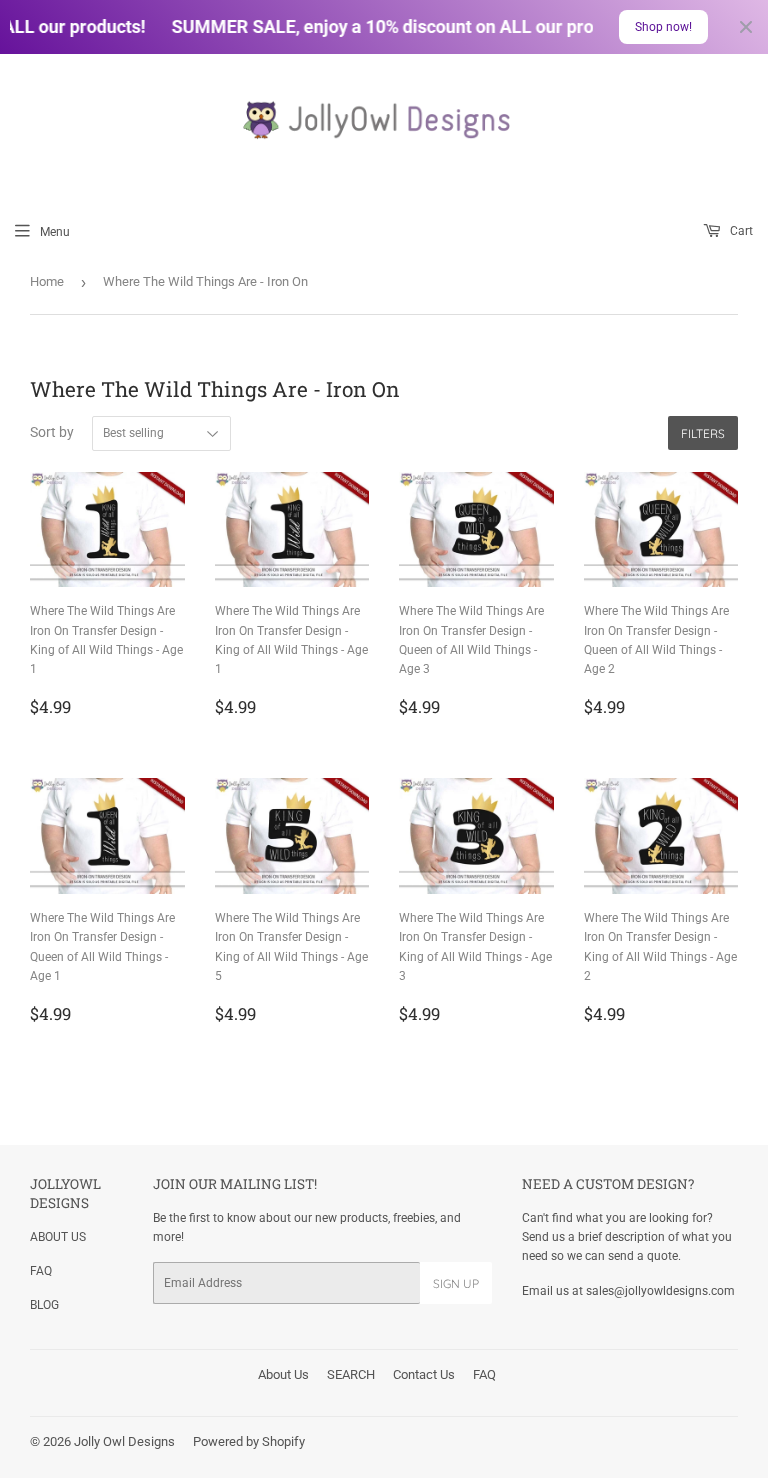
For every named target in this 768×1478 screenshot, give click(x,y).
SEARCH (351, 1374)
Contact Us (424, 1374)
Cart (740, 231)
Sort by (52, 432)
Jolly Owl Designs (124, 1441)
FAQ (41, 1271)
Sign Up (456, 1283)
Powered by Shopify (249, 1441)
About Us (283, 1374)
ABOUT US (58, 1237)
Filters (703, 433)
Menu (55, 232)
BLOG (44, 1305)
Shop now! (663, 27)
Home (47, 281)
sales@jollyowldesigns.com (660, 1291)
